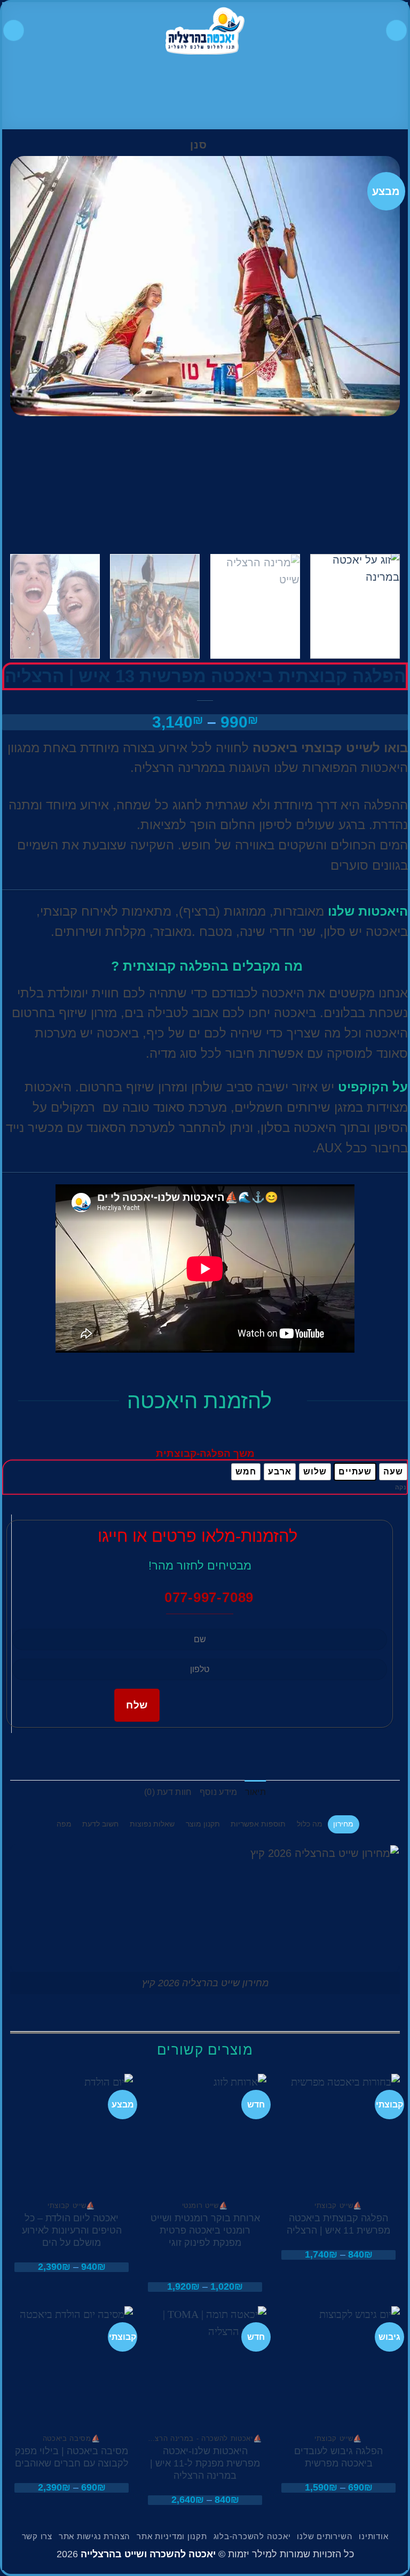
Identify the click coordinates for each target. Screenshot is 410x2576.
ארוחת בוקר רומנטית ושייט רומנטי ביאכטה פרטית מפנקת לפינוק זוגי (205, 2230)
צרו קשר (37, 2536)
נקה (401, 1487)
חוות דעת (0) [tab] (168, 1792)
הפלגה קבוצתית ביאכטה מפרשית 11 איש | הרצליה (338, 2224)
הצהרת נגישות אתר (94, 2536)
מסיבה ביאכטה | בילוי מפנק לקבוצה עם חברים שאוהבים (72, 2457)
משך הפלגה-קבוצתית (205, 1454)
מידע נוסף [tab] (219, 1792)
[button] (396, 30)
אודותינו (373, 2536)
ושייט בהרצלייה (114, 2554)
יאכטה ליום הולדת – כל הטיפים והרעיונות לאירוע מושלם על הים (72, 2230)
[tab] (344, 1824)
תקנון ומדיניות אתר (172, 2536)
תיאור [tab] (256, 1792)
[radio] (393, 1472)
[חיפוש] (14, 30)
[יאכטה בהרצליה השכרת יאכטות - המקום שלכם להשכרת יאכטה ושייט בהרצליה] (205, 30)
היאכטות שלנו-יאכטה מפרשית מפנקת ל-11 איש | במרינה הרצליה (205, 2463)
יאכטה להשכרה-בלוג (252, 2536)
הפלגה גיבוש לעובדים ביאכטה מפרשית (338, 2457)
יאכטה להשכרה (183, 2554)
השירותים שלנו (325, 2536)
